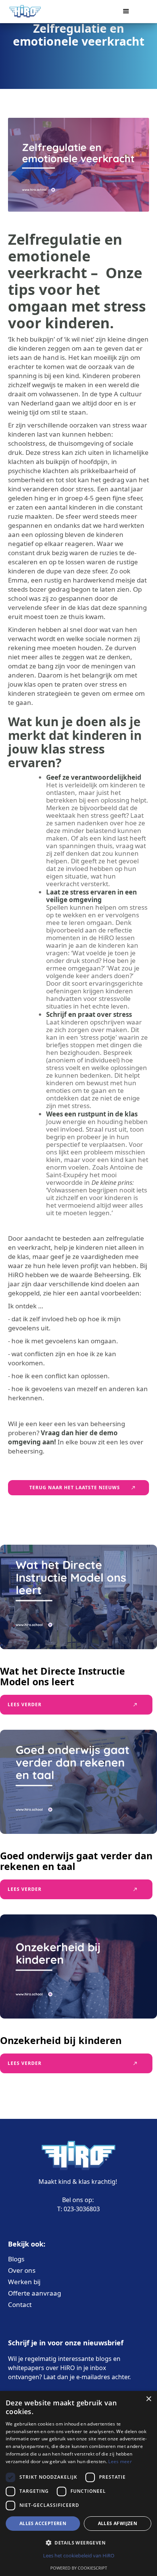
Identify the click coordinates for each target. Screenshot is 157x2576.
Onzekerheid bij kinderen (61, 2040)
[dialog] (78, 2483)
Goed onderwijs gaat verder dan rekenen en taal (76, 1861)
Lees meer (120, 2461)
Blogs (16, 2259)
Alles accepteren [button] (43, 2523)
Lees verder (25, 1704)
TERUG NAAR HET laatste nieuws (75, 1487)
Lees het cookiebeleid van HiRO (79, 2555)
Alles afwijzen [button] (118, 2523)
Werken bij (24, 2282)
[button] (130, 11)
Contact (20, 2305)
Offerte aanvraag (34, 2293)
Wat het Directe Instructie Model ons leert (62, 1676)
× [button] (148, 2399)
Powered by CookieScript (79, 2568)
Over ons (22, 2270)
